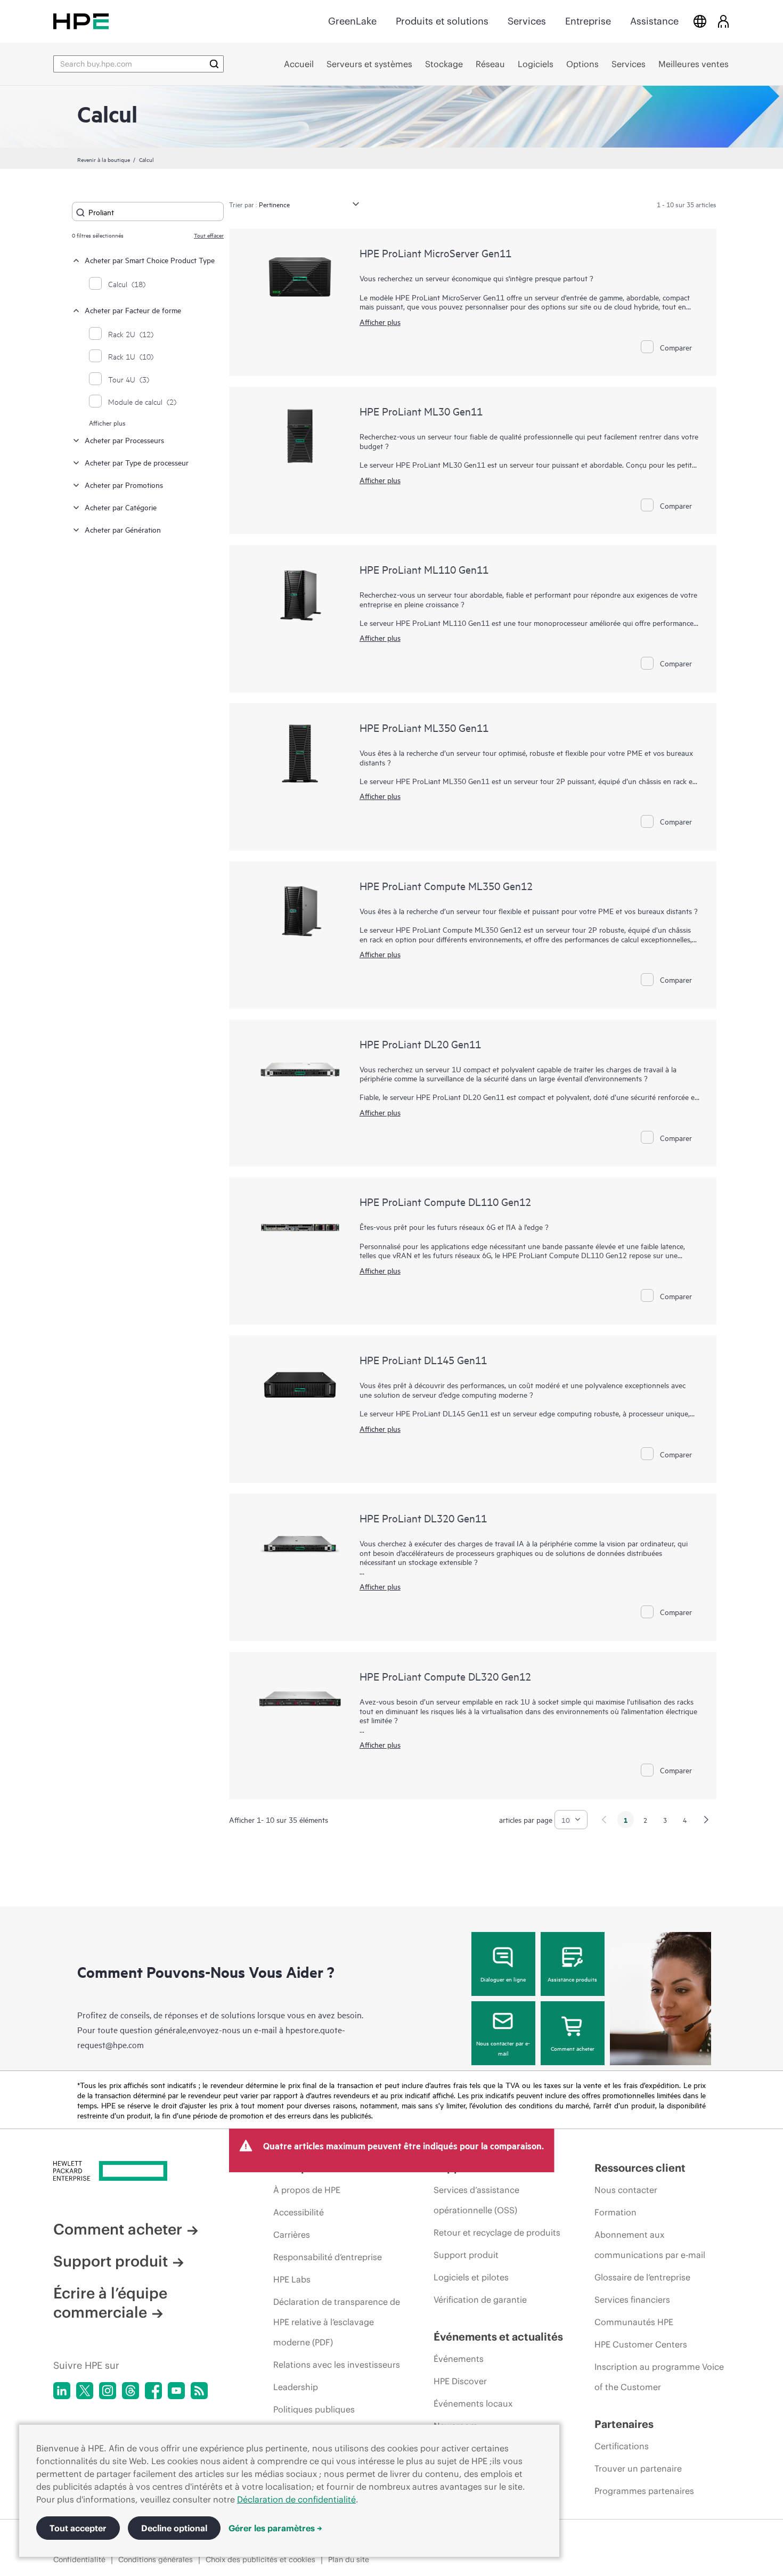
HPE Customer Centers (641, 2344)
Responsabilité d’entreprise (328, 2257)
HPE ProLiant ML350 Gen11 (424, 727)
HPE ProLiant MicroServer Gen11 (435, 253)
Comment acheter (573, 2048)
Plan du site (349, 2559)
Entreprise (588, 21)
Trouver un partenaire (638, 2468)
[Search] (214, 64)
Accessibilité (299, 2212)
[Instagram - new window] (108, 2391)
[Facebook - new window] (153, 2391)
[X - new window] (85, 2391)
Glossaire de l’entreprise (642, 2277)
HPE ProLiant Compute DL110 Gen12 (445, 1201)
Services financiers (632, 2300)
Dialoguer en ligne (503, 1979)
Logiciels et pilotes (471, 2277)
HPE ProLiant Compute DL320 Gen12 (445, 1676)
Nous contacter (626, 2190)
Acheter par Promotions (124, 484)
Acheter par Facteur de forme (133, 310)
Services (527, 21)
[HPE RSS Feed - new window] (199, 2391)
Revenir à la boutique (104, 159)
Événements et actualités (498, 2337)
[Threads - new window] (130, 2391)
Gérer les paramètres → (275, 2528)
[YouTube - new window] (176, 2391)
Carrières (292, 2235)
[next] (706, 1820)
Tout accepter (78, 2528)
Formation (615, 2212)
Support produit (111, 2261)
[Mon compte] (723, 21)
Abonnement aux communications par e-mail (650, 2245)
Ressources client (640, 2168)
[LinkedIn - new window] (62, 2391)
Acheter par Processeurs (124, 440)
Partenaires (624, 2424)
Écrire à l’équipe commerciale (110, 2303)
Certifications (622, 2446)
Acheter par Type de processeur (137, 462)
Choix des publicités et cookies (260, 2559)
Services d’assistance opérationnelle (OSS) (476, 2200)
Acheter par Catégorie (121, 507)
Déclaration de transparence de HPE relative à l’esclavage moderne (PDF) (337, 2322)
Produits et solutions (442, 21)
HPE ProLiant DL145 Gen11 (423, 1360)
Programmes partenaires (644, 2491)
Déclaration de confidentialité (296, 2499)
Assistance (654, 21)
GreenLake (352, 21)
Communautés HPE (634, 2322)
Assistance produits (572, 1979)
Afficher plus (107, 422)
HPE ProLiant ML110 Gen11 (424, 569)
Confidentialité (79, 2559)
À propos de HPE (307, 2190)
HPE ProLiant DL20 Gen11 (420, 1044)
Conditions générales (156, 2559)
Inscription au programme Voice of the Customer (659, 2377)
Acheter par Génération (123, 529)
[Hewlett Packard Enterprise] (81, 21)
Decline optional (174, 2528)
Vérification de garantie (480, 2300)
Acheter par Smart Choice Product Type (150, 260)
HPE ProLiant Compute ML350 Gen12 (446, 886)
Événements (459, 2359)
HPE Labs (292, 2279)
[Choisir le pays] (700, 21)
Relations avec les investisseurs (337, 2365)
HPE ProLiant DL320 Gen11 (423, 1518)
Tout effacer (209, 235)
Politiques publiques (314, 2409)
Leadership (296, 2387)
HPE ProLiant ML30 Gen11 (421, 411)
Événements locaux (473, 2403)
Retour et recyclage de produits (497, 2232)
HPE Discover (460, 2381)
